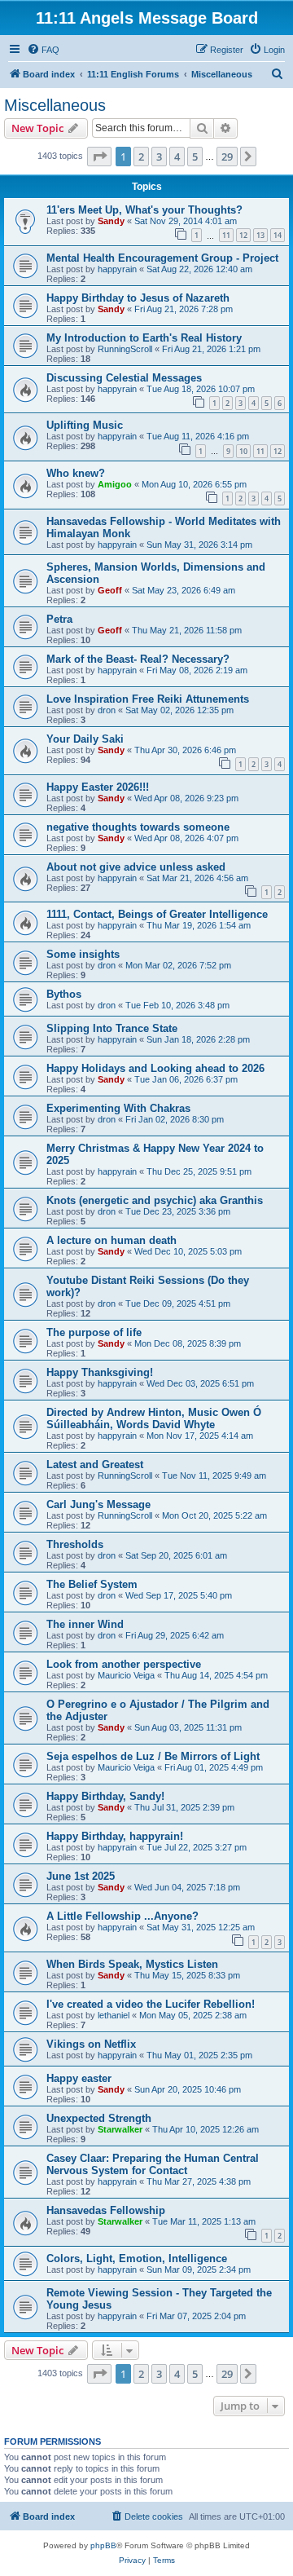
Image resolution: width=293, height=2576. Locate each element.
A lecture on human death (112, 1240)
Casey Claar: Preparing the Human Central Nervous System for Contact (153, 2164)
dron (107, 710)
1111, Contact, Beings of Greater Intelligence (157, 914)
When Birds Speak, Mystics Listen (132, 1964)
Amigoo (115, 484)
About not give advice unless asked (136, 867)
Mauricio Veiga (126, 1675)
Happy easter (79, 2078)
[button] (99, 157)
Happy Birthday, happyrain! (115, 1836)
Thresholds (75, 1544)
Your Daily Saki (85, 739)
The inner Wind (85, 1624)
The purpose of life (94, 1332)
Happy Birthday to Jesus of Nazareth (138, 298)
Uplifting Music (85, 425)
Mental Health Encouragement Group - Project (162, 258)
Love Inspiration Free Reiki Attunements (148, 699)
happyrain (117, 269)
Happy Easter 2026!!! (98, 787)
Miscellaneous (55, 105)
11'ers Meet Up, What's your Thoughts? (144, 210)
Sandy (111, 221)
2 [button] (141, 157)
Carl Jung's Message (98, 1504)
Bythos (64, 994)
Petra (59, 619)
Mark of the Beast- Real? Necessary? (138, 659)
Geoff (110, 590)
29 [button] (227, 157)
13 (260, 235)
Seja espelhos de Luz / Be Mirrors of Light (153, 1756)
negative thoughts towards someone (138, 827)
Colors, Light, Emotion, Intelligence (137, 2258)
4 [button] (177, 157)
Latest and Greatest (95, 1464)
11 (226, 235)
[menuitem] (43, 50)
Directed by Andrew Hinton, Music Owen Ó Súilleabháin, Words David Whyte (154, 1418)
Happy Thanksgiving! (100, 1372)
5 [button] (195, 157)
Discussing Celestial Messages (124, 378)
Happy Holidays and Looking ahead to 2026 (155, 1068)
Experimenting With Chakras (118, 1108)
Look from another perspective (124, 1664)
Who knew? (76, 473)
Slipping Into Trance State (112, 1028)
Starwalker (120, 2129)
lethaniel (114, 2015)
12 (243, 235)
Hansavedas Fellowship (106, 2210)
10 (243, 451)
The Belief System (92, 1584)
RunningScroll (125, 349)
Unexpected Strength (99, 2118)
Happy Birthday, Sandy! (105, 1796)
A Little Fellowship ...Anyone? (122, 1916)
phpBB (103, 2545)
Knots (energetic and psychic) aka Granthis (155, 1200)
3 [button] (159, 157)
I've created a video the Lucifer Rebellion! (151, 2004)
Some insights (83, 954)
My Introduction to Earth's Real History (144, 338)
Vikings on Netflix (91, 2044)
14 (278, 235)
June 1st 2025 (81, 1876)
